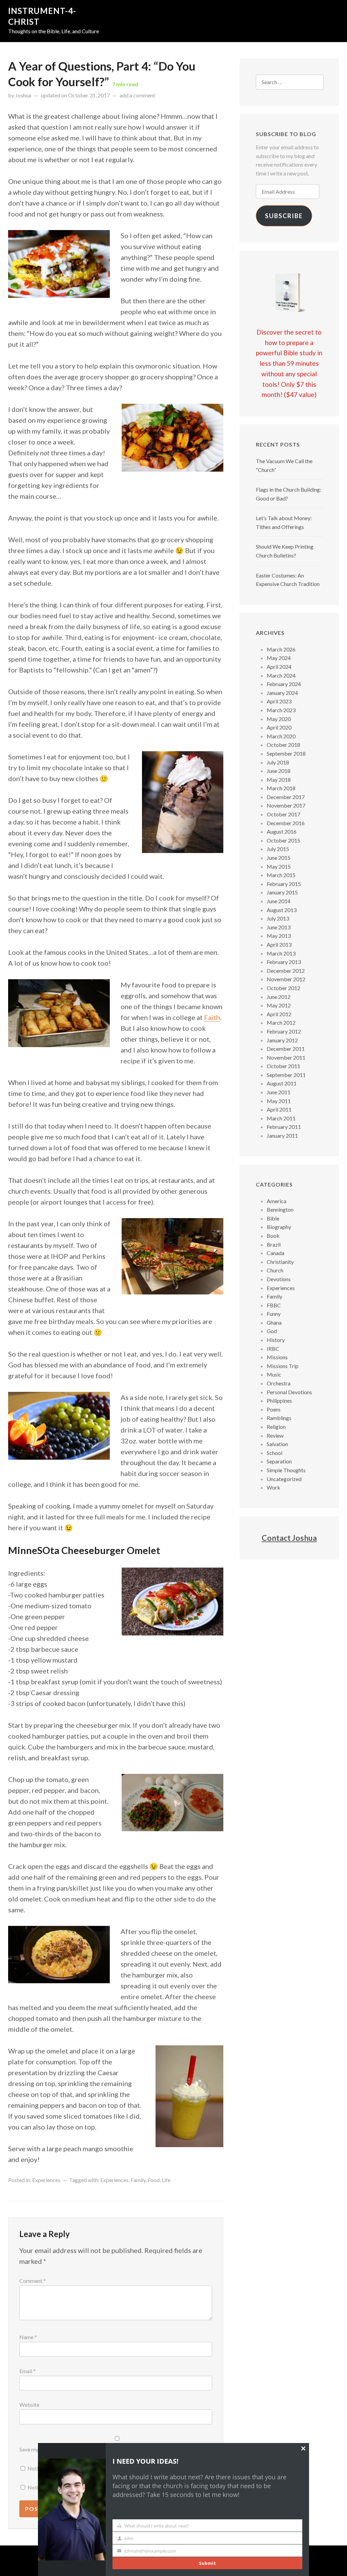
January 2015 (282, 892)
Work (273, 1487)
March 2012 (281, 1022)
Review (275, 1435)
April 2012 (279, 1014)
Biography (279, 1227)
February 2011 (284, 1127)
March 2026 (281, 649)
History (276, 1340)
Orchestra (279, 1383)
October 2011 (283, 1066)
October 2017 (283, 814)
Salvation (277, 1444)
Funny (274, 1314)
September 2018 (286, 753)
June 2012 (279, 997)
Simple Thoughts (286, 1470)
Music (274, 1374)
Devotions (279, 1279)
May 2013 (279, 936)
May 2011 (279, 1101)
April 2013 (279, 944)
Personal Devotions (289, 1392)
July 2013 (278, 918)
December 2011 (286, 1049)
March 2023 (281, 710)
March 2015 (281, 875)
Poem (273, 1409)
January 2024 (282, 693)
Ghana (274, 1322)
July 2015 (278, 849)
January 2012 (282, 1040)
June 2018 (279, 771)
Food (154, 2180)
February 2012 (284, 1031)
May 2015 (279, 866)
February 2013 (284, 962)
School (274, 1453)
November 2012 (286, 979)
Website (29, 2404)
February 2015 (284, 884)
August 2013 (282, 910)
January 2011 (282, 1135)
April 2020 (279, 727)
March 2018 (281, 788)
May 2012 (279, 1005)
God (272, 1331)
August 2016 (282, 831)
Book (273, 1236)
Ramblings (279, 1418)
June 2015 (279, 858)
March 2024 (281, 675)
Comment (33, 2281)
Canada (275, 1253)
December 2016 (286, 823)
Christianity (280, 1262)
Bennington (280, 1209)
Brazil (274, 1244)
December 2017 (286, 797)
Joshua (23, 95)
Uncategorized (284, 1479)
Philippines (279, 1400)
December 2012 (286, 971)
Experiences (46, 2180)
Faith (212, 1017)
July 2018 (278, 762)
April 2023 (279, 701)
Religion (276, 1427)
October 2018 (283, 745)
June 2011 (279, 1092)
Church (275, 1270)
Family (138, 2180)
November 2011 (286, 1057)
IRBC (273, 1349)
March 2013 (281, 953)
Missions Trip (283, 1366)
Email (27, 2371)
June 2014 (279, 901)
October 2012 (283, 988)
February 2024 (284, 684)
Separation (279, 1461)
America (277, 1201)
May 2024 (279, 658)
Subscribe (284, 216)
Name (28, 2337)
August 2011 (282, 1083)
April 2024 (279, 667)
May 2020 (279, 719)
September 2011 (286, 1075)
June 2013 (279, 927)
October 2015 (283, 840)
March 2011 (281, 1118)
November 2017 (286, 805)
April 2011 (279, 1109)
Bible (273, 1218)
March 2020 (281, 736)
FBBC (274, 1305)
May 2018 (279, 780)
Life (166, 2180)
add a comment (137, 95)
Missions (277, 1357)
